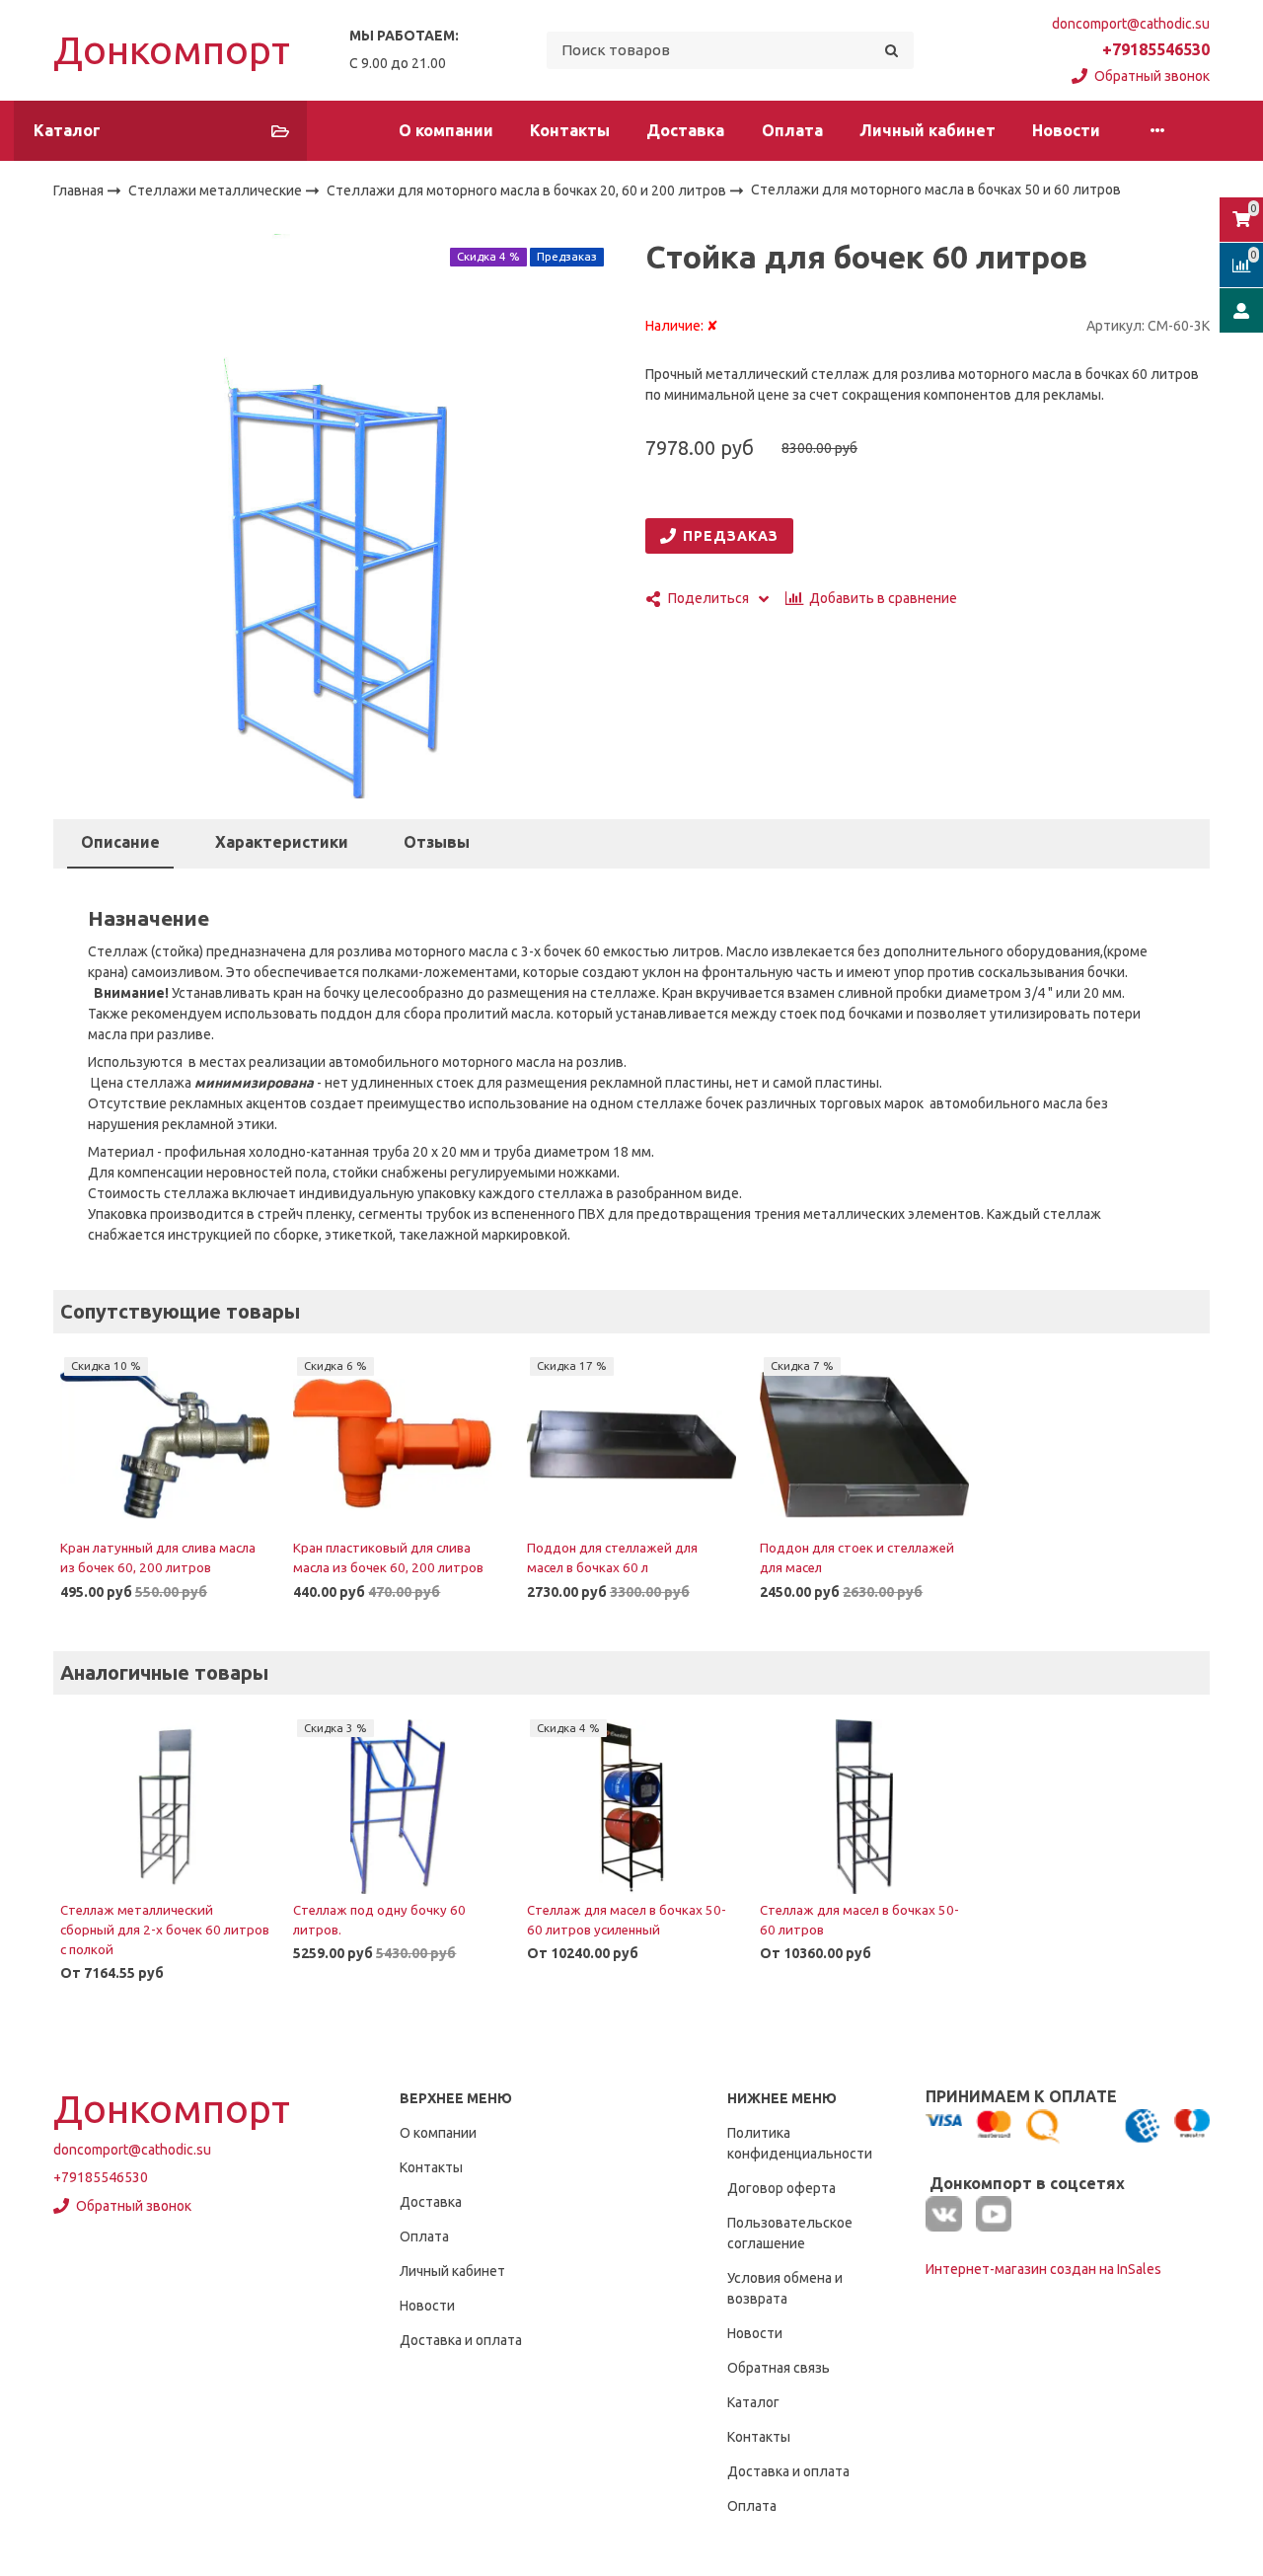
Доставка (685, 130)
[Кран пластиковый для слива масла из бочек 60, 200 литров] (398, 1445)
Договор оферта (781, 2188)
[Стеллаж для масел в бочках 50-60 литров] (864, 1806)
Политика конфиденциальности (800, 2143)
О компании (446, 130)
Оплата (792, 130)
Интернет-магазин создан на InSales (1043, 2269)
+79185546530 (1156, 49)
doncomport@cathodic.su (1131, 24)
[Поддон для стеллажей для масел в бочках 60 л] (631, 1445)
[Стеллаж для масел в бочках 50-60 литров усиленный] (631, 1806)
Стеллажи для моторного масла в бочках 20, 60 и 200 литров (528, 190)
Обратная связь (779, 2368)
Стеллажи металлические (217, 190)
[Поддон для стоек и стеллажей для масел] (864, 1445)
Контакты (570, 130)
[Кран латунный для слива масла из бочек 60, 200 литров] (165, 1445)
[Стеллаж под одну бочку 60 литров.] (398, 1806)
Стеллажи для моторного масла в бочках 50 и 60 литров (936, 190)
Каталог (753, 2402)
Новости (1066, 130)
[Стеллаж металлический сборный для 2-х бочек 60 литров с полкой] (165, 1806)
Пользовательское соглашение (790, 2233)
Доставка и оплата (461, 2340)
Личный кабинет (928, 130)
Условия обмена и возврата (785, 2288)
